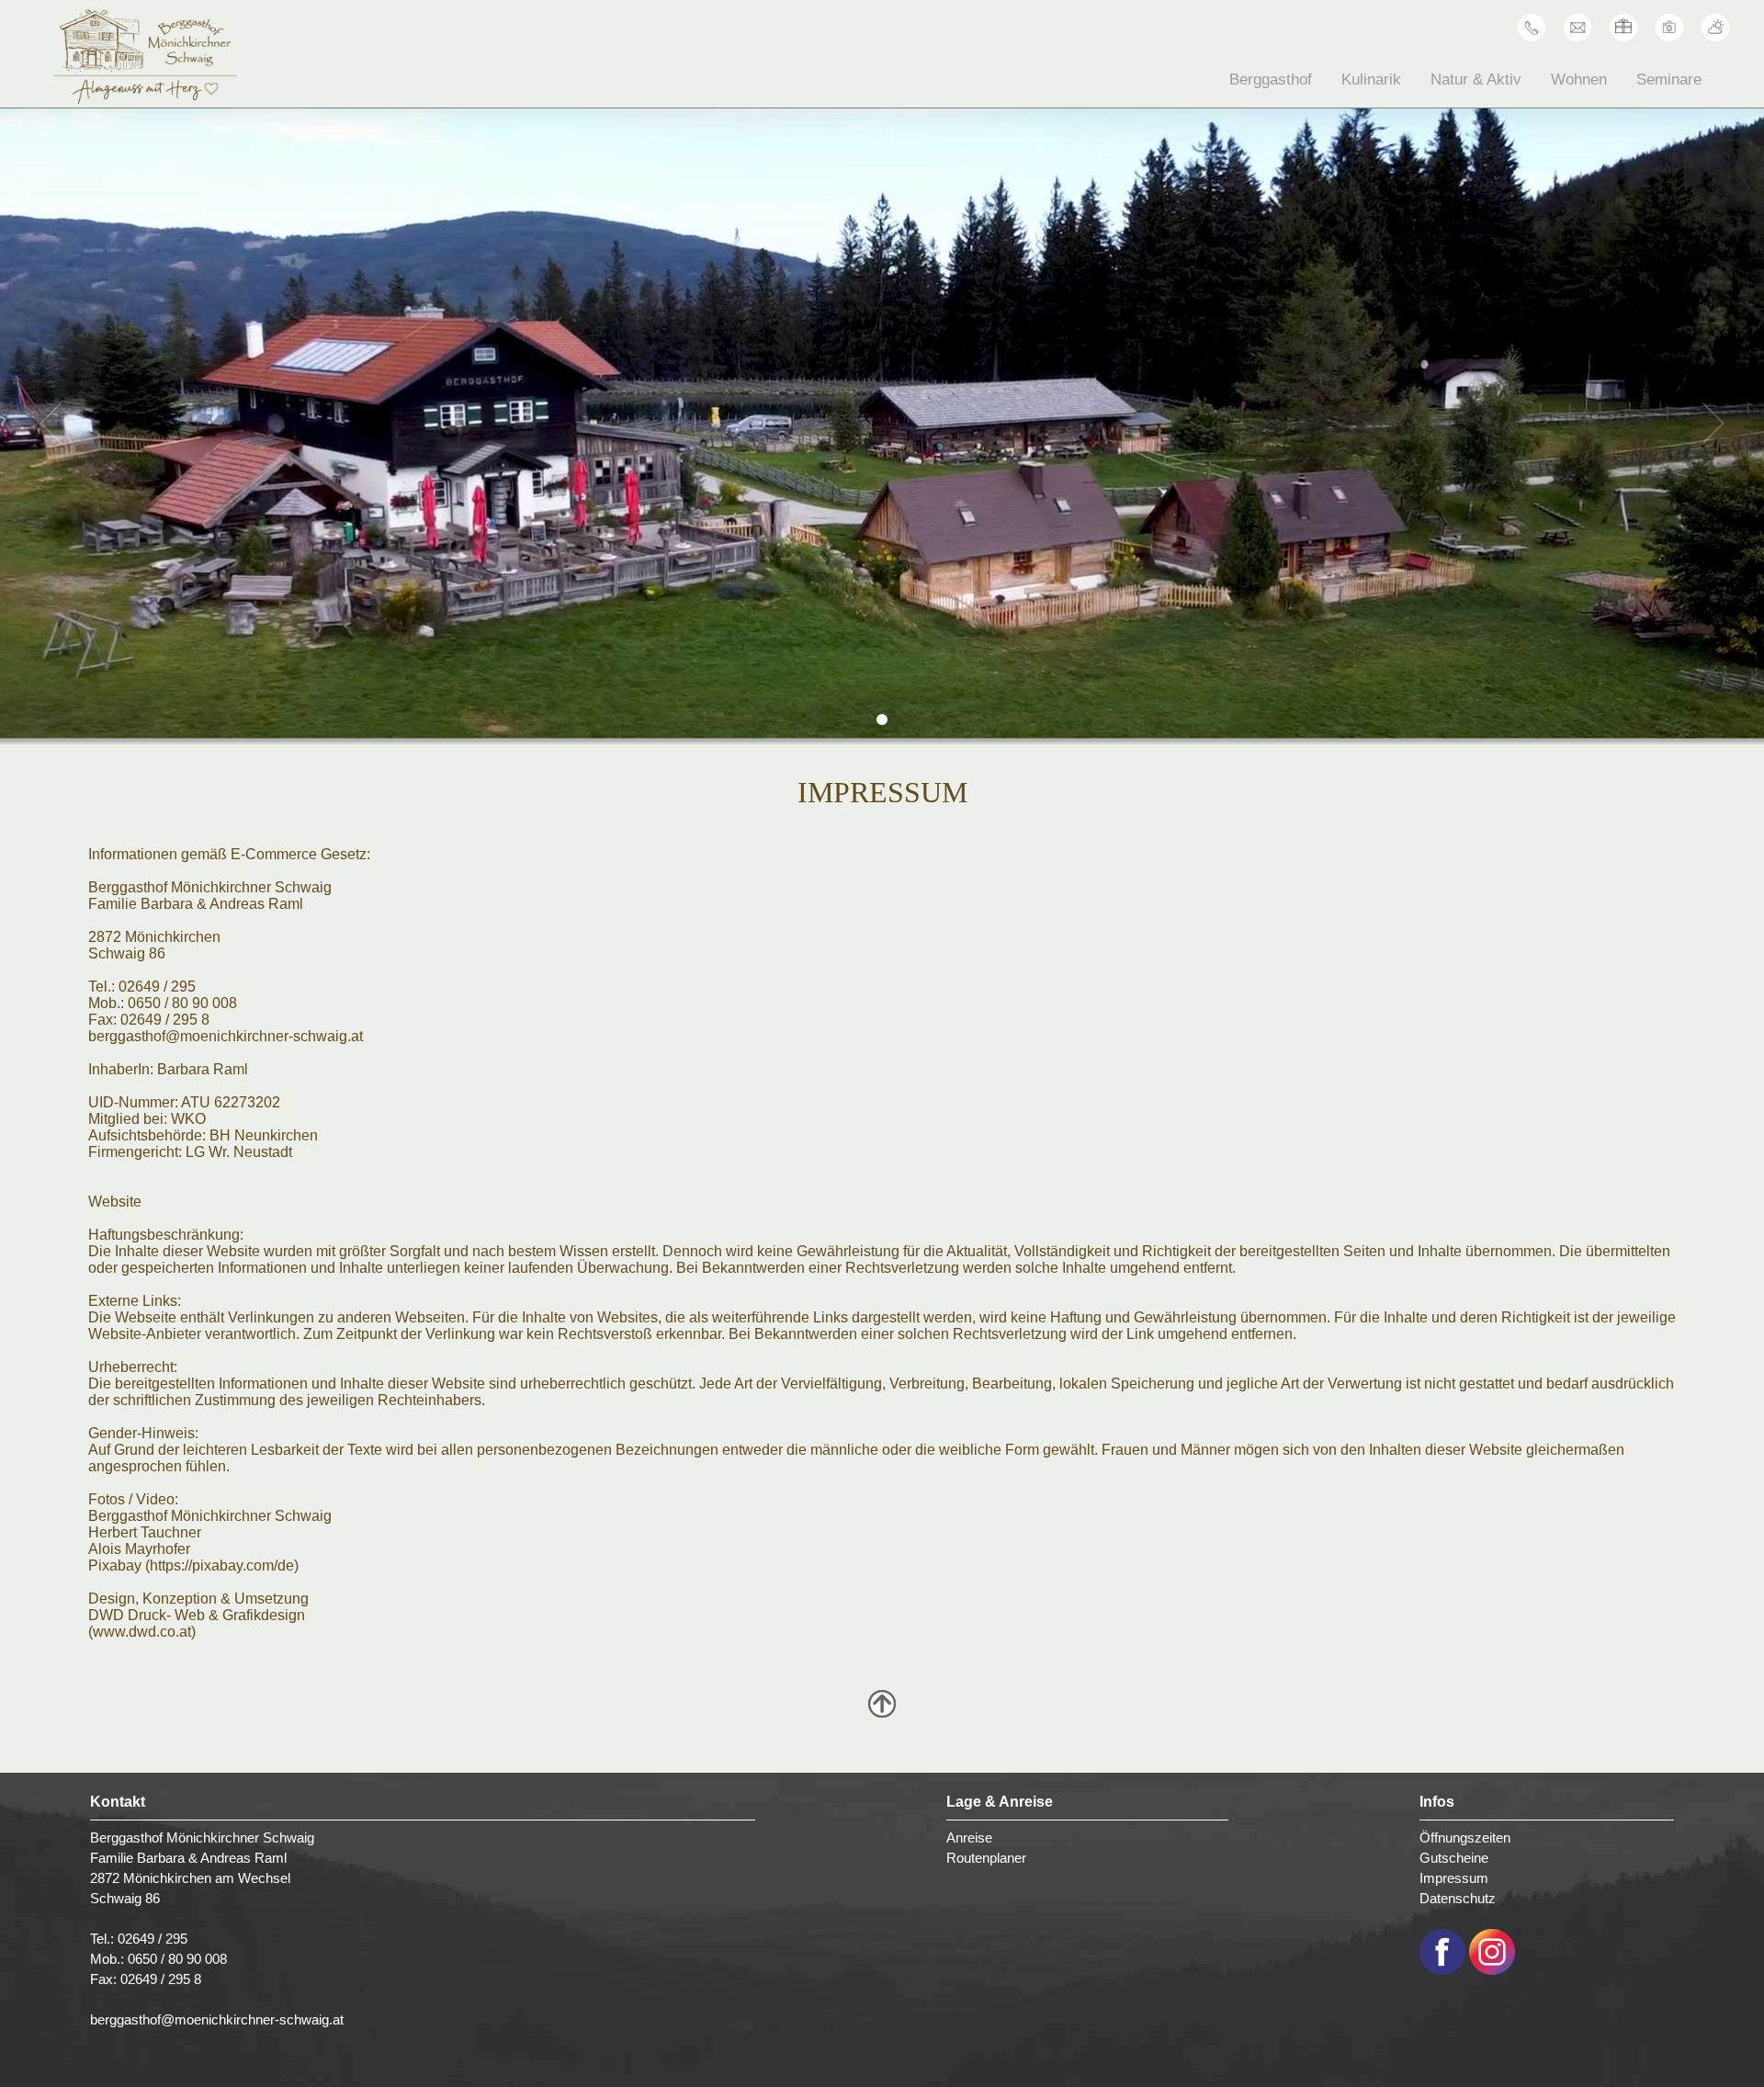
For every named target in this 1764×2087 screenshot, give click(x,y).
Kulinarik (1371, 79)
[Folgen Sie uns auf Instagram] (1492, 1970)
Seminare (1669, 79)
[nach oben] (882, 1713)
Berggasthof (1271, 79)
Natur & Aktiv (1476, 79)
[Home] (145, 99)
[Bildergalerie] (1669, 37)
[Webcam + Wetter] (1715, 37)
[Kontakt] (1577, 37)
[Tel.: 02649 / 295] (1532, 37)
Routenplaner (986, 1858)
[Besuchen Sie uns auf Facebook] (1442, 1970)
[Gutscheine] (1623, 37)
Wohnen (1579, 79)
